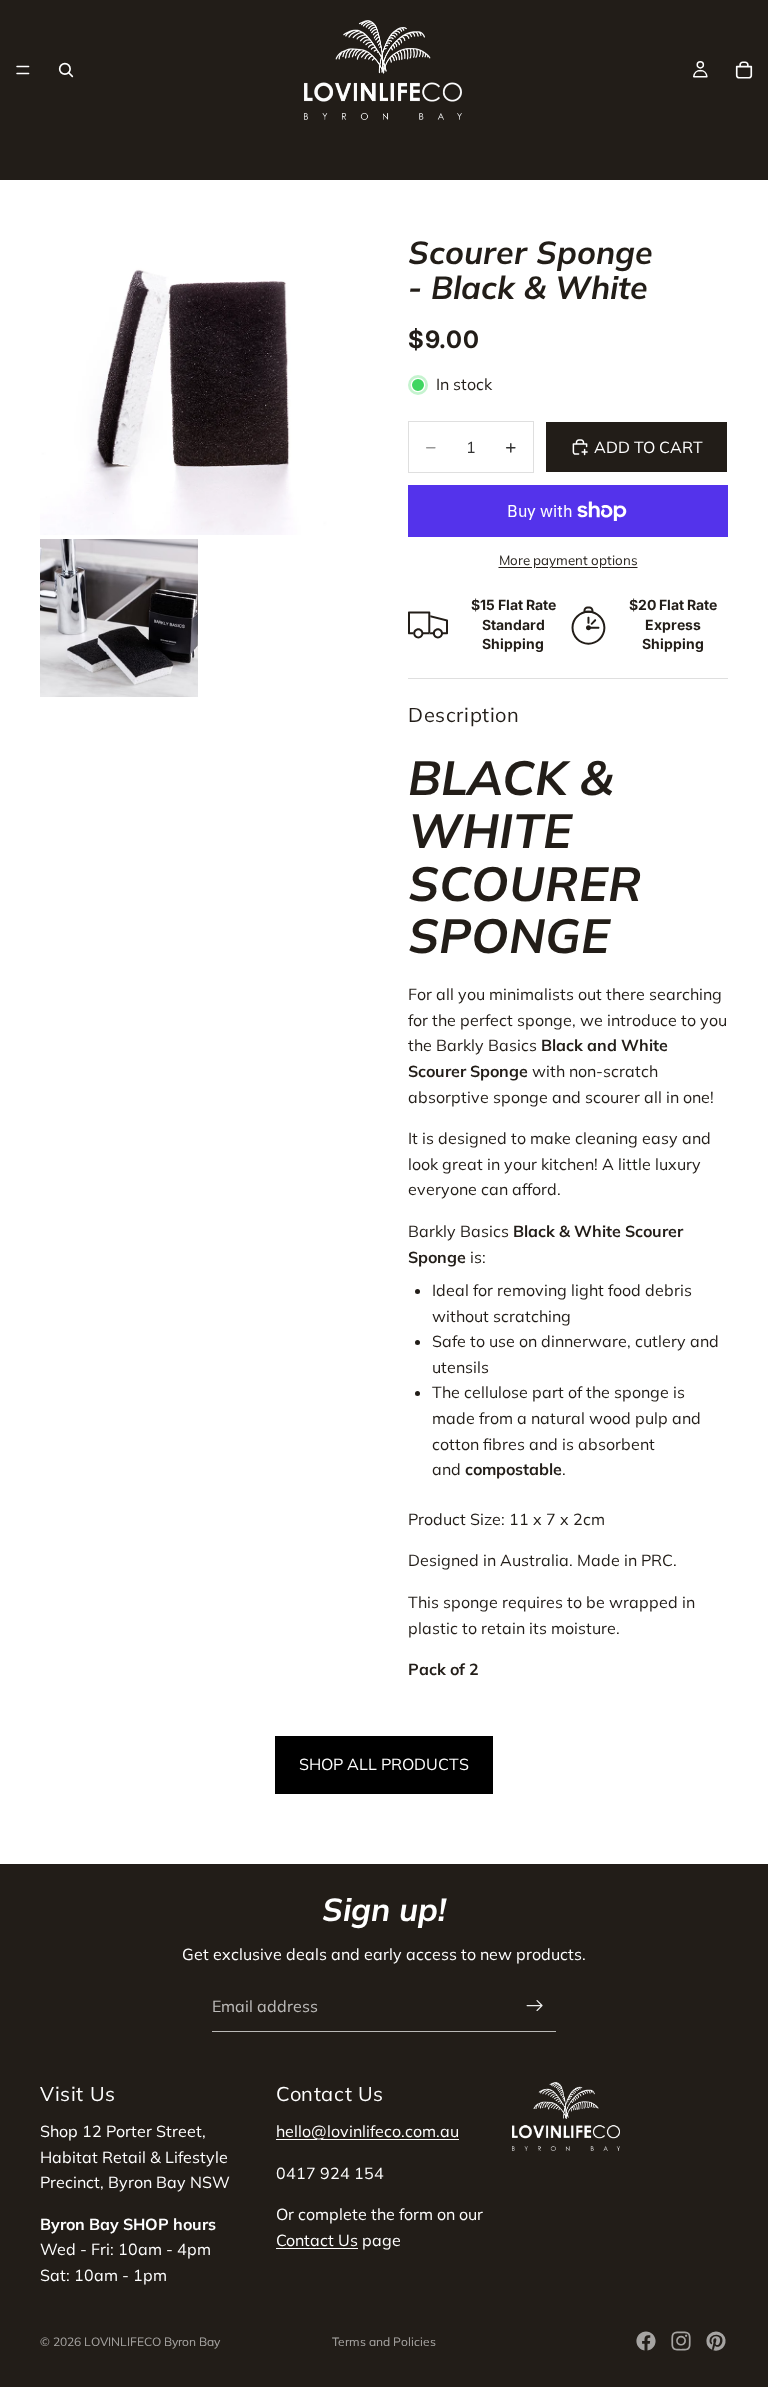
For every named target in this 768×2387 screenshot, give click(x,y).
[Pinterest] (716, 2341)
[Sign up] (535, 2006)
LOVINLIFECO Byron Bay (152, 2341)
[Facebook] (646, 2341)
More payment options (568, 560)
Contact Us (317, 2240)
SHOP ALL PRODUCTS (384, 1764)
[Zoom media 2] (119, 618)
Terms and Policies (384, 2341)
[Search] (66, 70)
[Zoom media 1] (200, 375)
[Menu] (23, 70)
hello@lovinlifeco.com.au (367, 2131)
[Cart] (744, 70)
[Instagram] (681, 2341)
